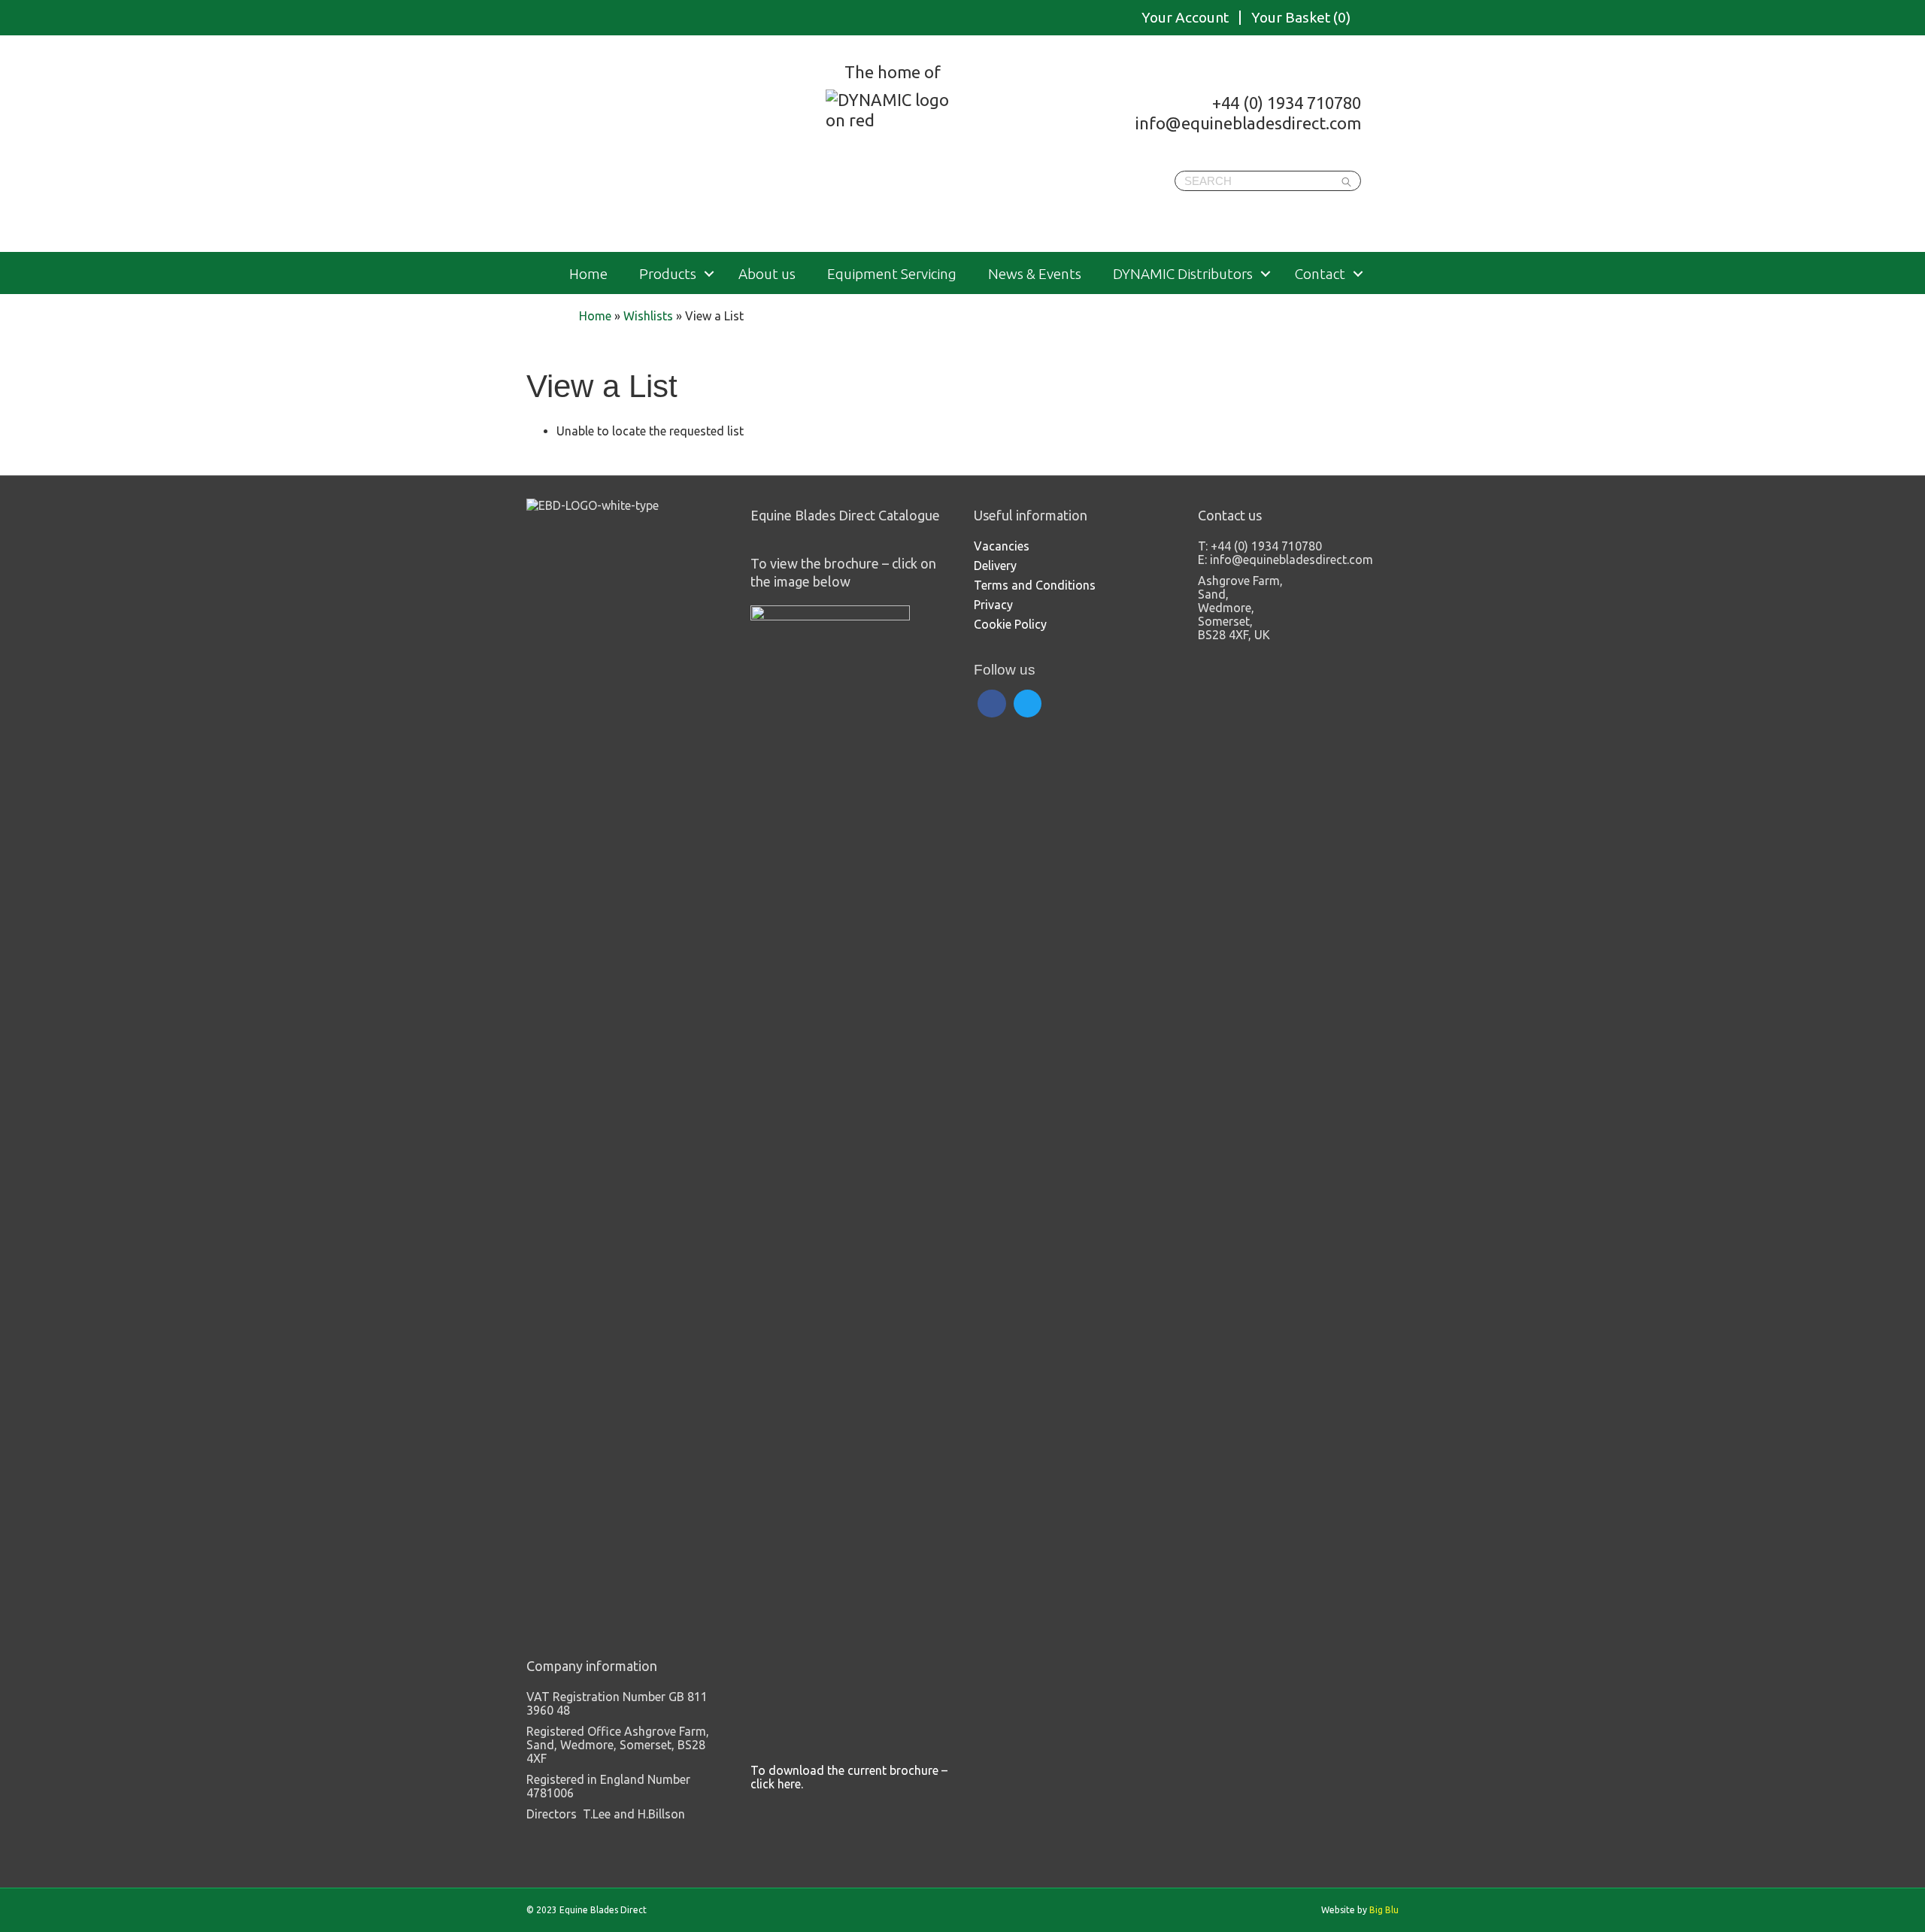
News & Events (1035, 274)
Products (668, 274)
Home (588, 274)
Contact (1320, 274)
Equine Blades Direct (682, 146)
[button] (709, 274)
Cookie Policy (1010, 624)
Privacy (993, 605)
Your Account (1185, 18)
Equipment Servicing (892, 274)
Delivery (995, 566)
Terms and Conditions (1035, 585)
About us (767, 274)
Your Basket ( (1301, 18)
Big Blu (1384, 1910)
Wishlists (648, 316)
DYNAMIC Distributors (1183, 274)
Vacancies (1002, 546)
